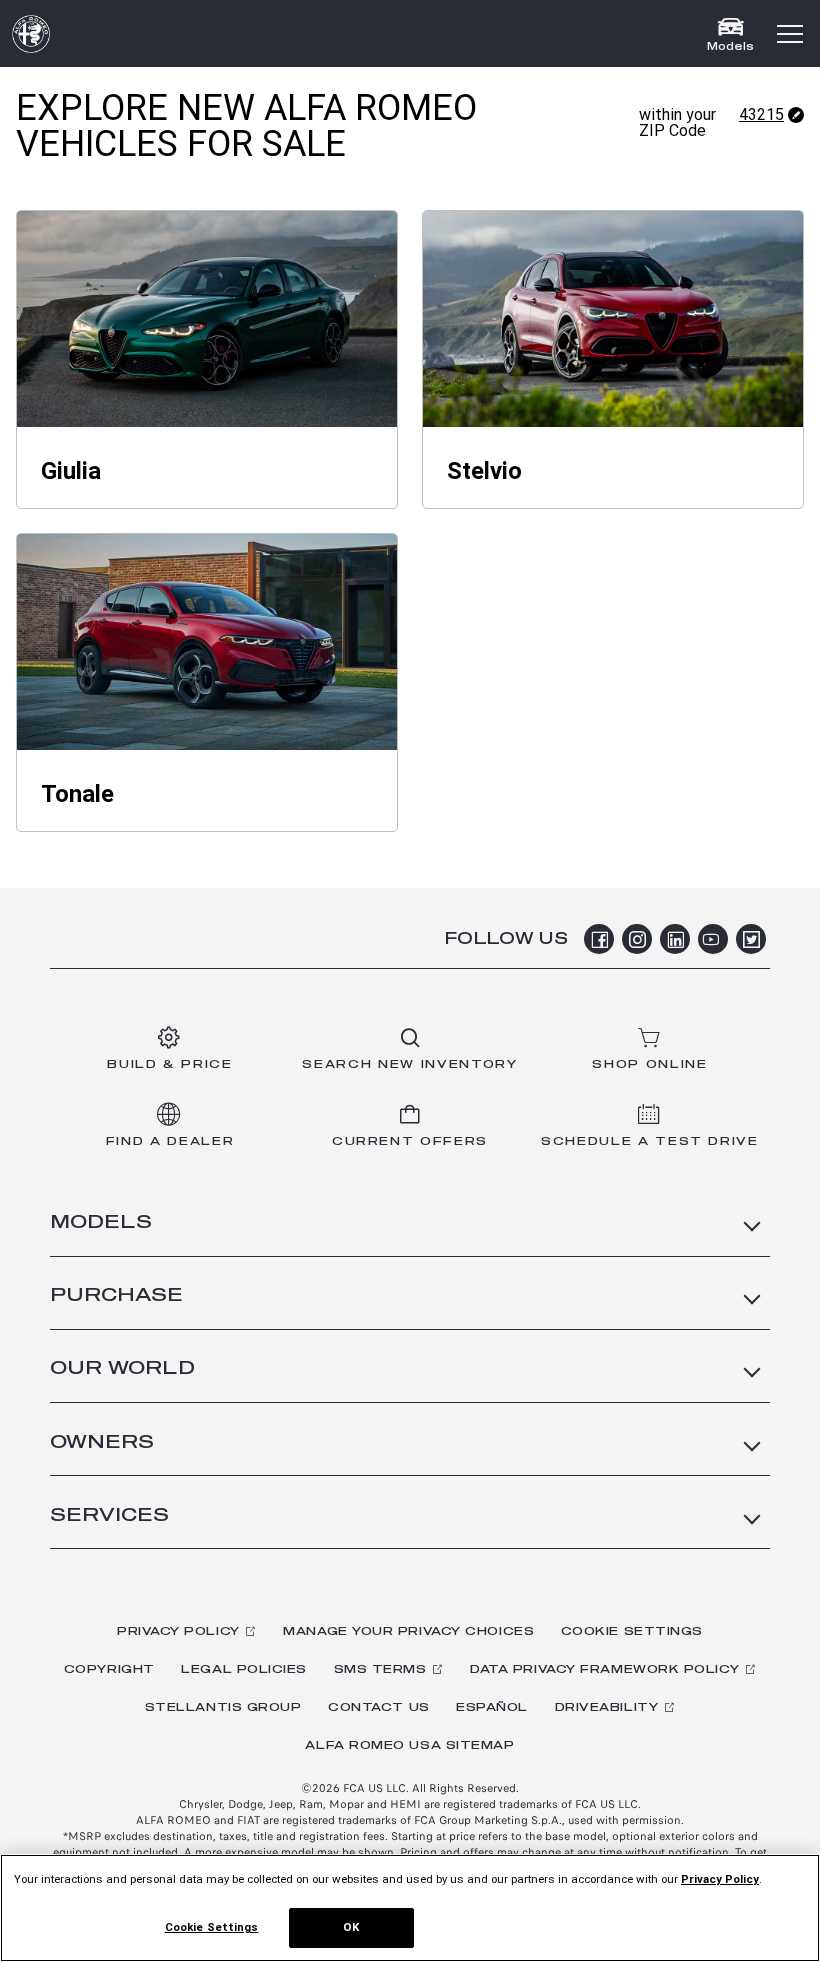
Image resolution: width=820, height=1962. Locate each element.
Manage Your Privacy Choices (408, 1631)
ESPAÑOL (492, 1707)
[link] (207, 319)
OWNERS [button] (102, 1443)
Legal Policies (244, 1669)
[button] (790, 34)
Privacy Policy (178, 1631)
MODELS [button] (101, 1223)
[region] (410, 1908)
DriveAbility (607, 1707)
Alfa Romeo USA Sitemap (409, 1745)
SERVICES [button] (109, 1516)
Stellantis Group (223, 1707)
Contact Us (379, 1707)
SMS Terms (380, 1669)
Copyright (109, 1669)
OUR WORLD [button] (122, 1369)
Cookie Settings (632, 1631)
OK (351, 1927)
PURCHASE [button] (116, 1296)
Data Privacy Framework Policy (604, 1669)
